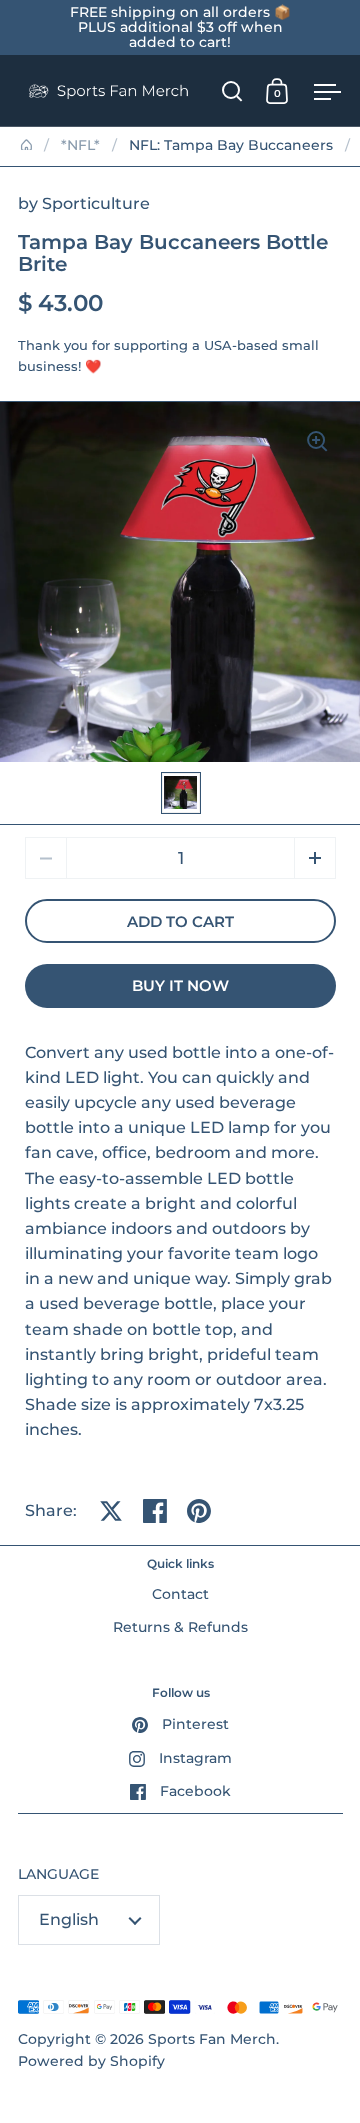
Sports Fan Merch (212, 2039)
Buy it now (180, 986)
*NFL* (80, 145)
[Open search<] (232, 90)
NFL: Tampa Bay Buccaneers (231, 145)
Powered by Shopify (91, 2061)
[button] (315, 858)
